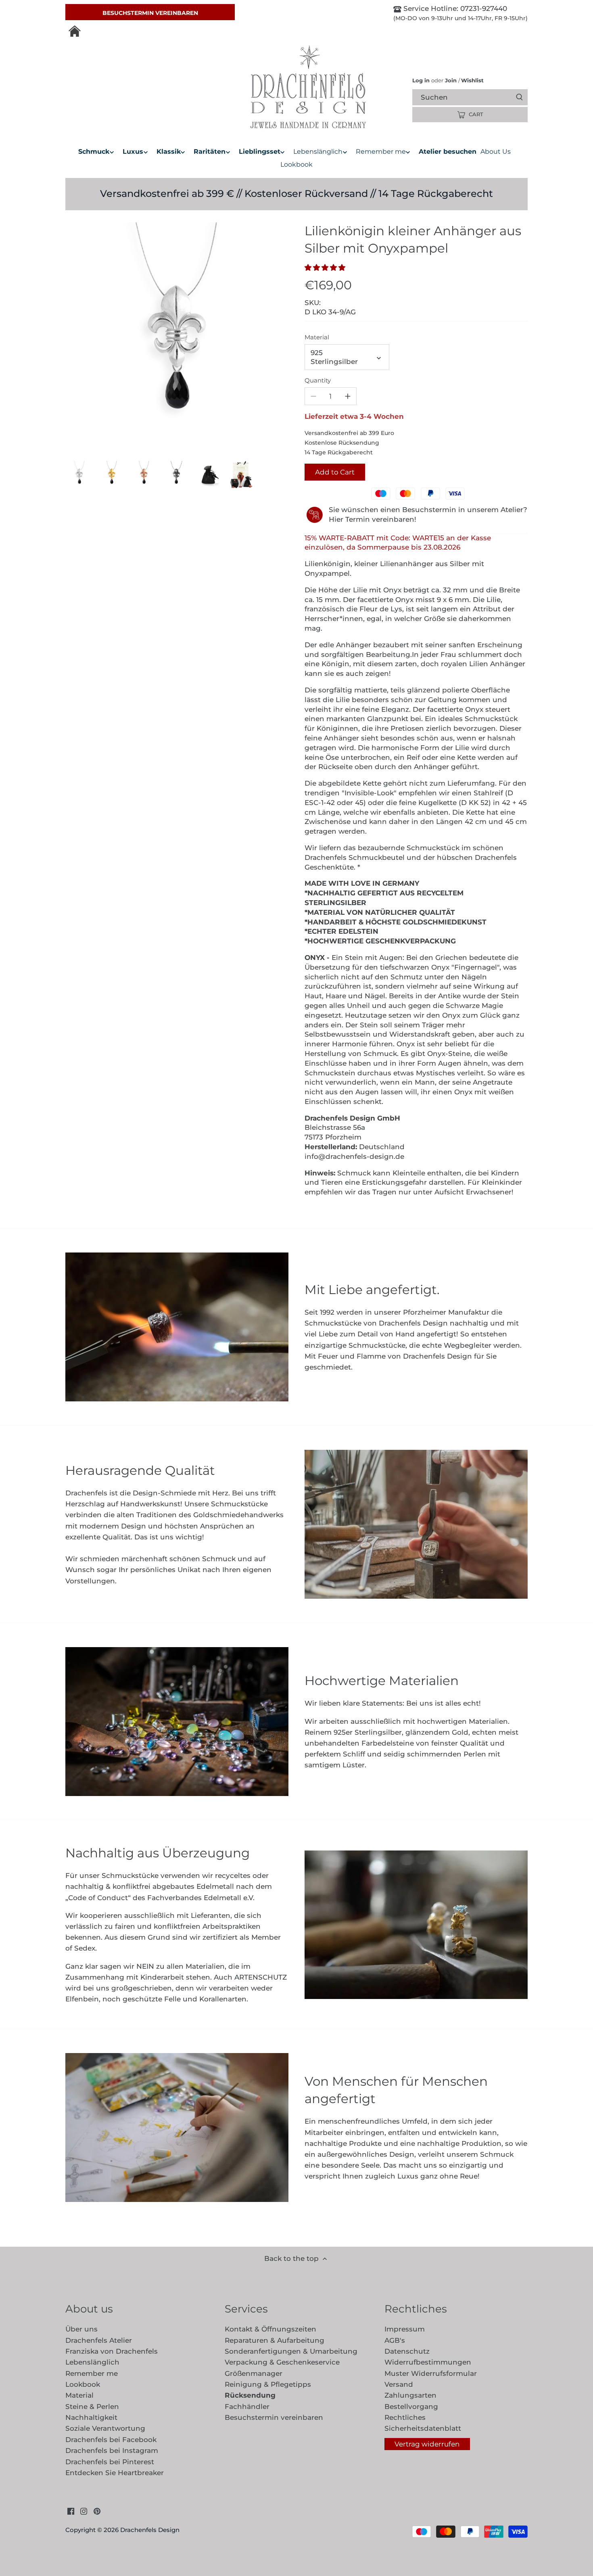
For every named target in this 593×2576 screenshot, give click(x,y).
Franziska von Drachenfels (112, 2351)
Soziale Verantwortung (105, 2428)
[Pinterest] (97, 2511)
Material (317, 337)
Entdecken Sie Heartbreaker (115, 2473)
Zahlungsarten (410, 2395)
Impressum (405, 2329)
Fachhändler (247, 2407)
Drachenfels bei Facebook (111, 2440)
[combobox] (477, 97)
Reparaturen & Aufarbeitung (275, 2340)
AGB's (395, 2340)
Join (451, 80)
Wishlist (471, 80)
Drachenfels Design (150, 2530)
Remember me (92, 2373)
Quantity (318, 381)
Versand (399, 2384)
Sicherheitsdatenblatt (423, 2428)
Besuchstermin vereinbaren (150, 13)
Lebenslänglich (92, 2362)
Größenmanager (254, 2373)
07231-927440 (483, 8)
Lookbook (83, 2384)
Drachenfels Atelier (99, 2340)
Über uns (81, 2329)
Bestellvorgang (411, 2407)
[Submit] (519, 97)
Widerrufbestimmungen (428, 2362)
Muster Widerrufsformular (431, 2373)
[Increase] (348, 396)
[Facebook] (71, 2511)
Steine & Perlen (92, 2407)
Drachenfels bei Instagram (112, 2451)
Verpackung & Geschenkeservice (282, 2362)
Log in (421, 80)
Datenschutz (407, 2351)
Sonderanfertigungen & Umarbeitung (291, 2351)
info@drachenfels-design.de (354, 1156)
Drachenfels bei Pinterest (110, 2462)
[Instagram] (84, 2511)
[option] (79, 475)
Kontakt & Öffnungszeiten (270, 2329)
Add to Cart (335, 472)
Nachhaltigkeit (91, 2417)
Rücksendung (250, 2395)
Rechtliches (405, 2417)
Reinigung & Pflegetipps (268, 2384)
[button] (327, 268)
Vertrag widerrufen (427, 2444)
